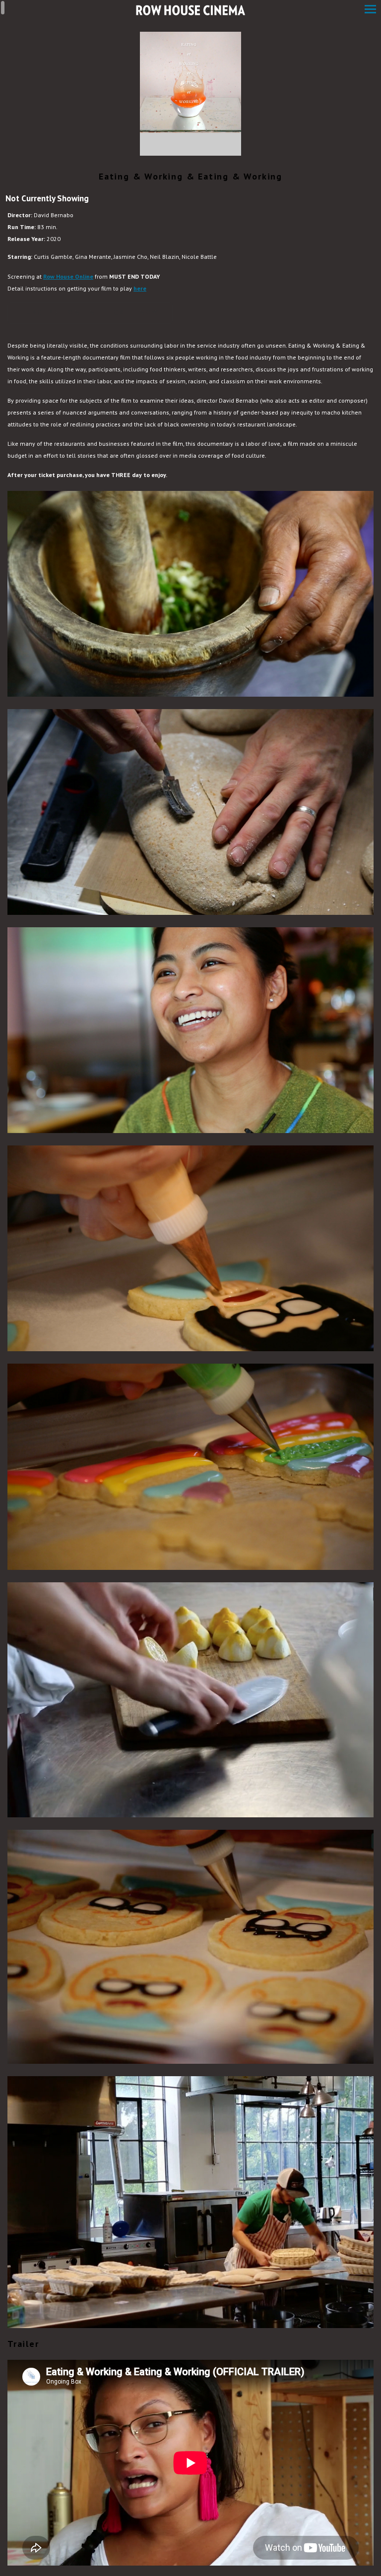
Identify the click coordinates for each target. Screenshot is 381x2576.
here (140, 288)
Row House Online (68, 276)
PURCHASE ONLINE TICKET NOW (90, 312)
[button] (370, 10)
